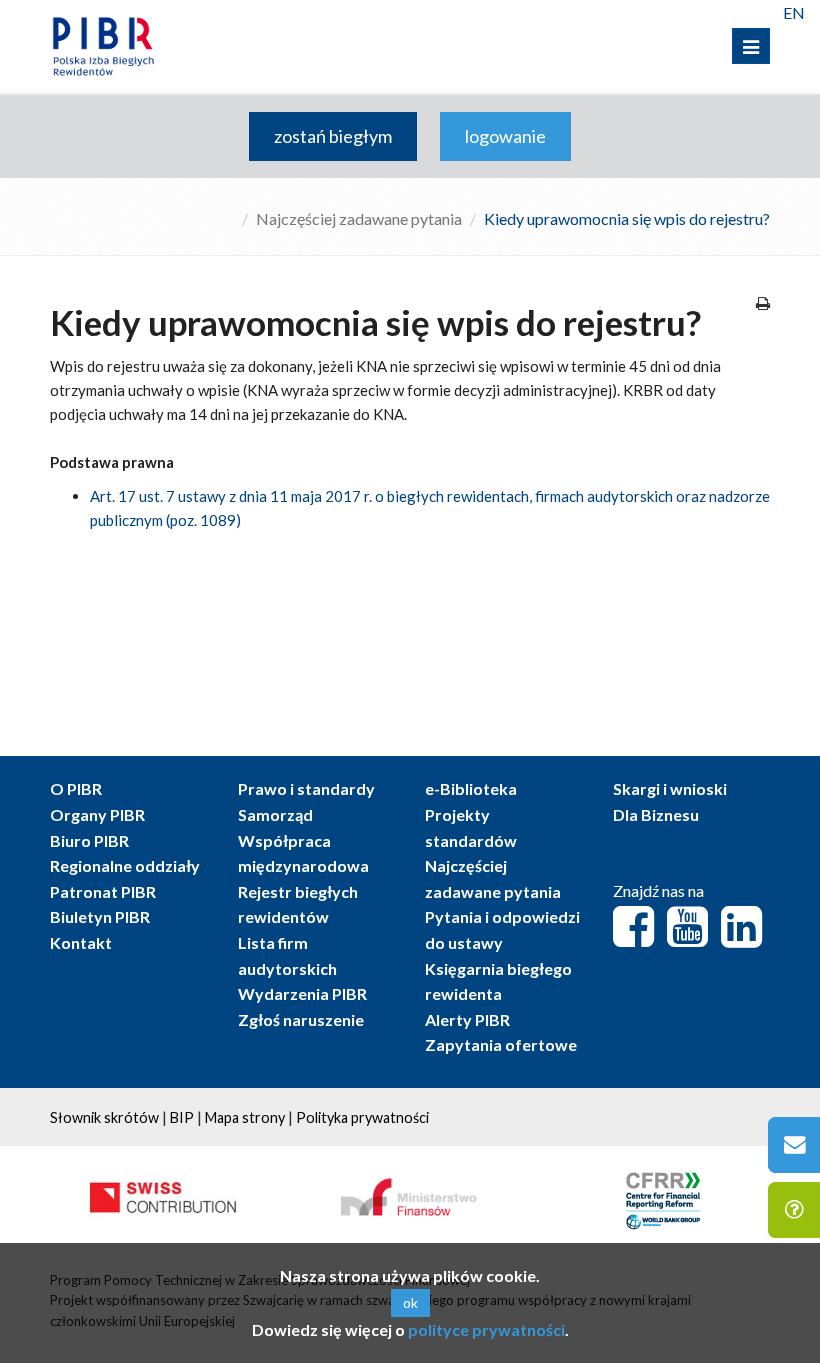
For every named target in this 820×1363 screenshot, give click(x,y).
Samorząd (275, 814)
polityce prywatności (486, 1329)
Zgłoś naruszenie (301, 1019)
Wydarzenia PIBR (302, 993)
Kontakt (81, 942)
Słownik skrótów (104, 1117)
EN (794, 12)
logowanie (505, 136)
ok (410, 1302)
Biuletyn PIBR (100, 916)
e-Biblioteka (471, 788)
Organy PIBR (97, 814)
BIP (182, 1117)
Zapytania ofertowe (501, 1044)
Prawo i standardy (306, 788)
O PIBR (76, 788)
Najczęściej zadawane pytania (359, 218)
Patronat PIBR (103, 891)
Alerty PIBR (467, 1019)
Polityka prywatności (362, 1117)
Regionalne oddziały (125, 865)
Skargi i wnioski (670, 788)
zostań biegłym (333, 136)
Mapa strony (245, 1117)
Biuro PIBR (89, 840)
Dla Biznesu (656, 814)
